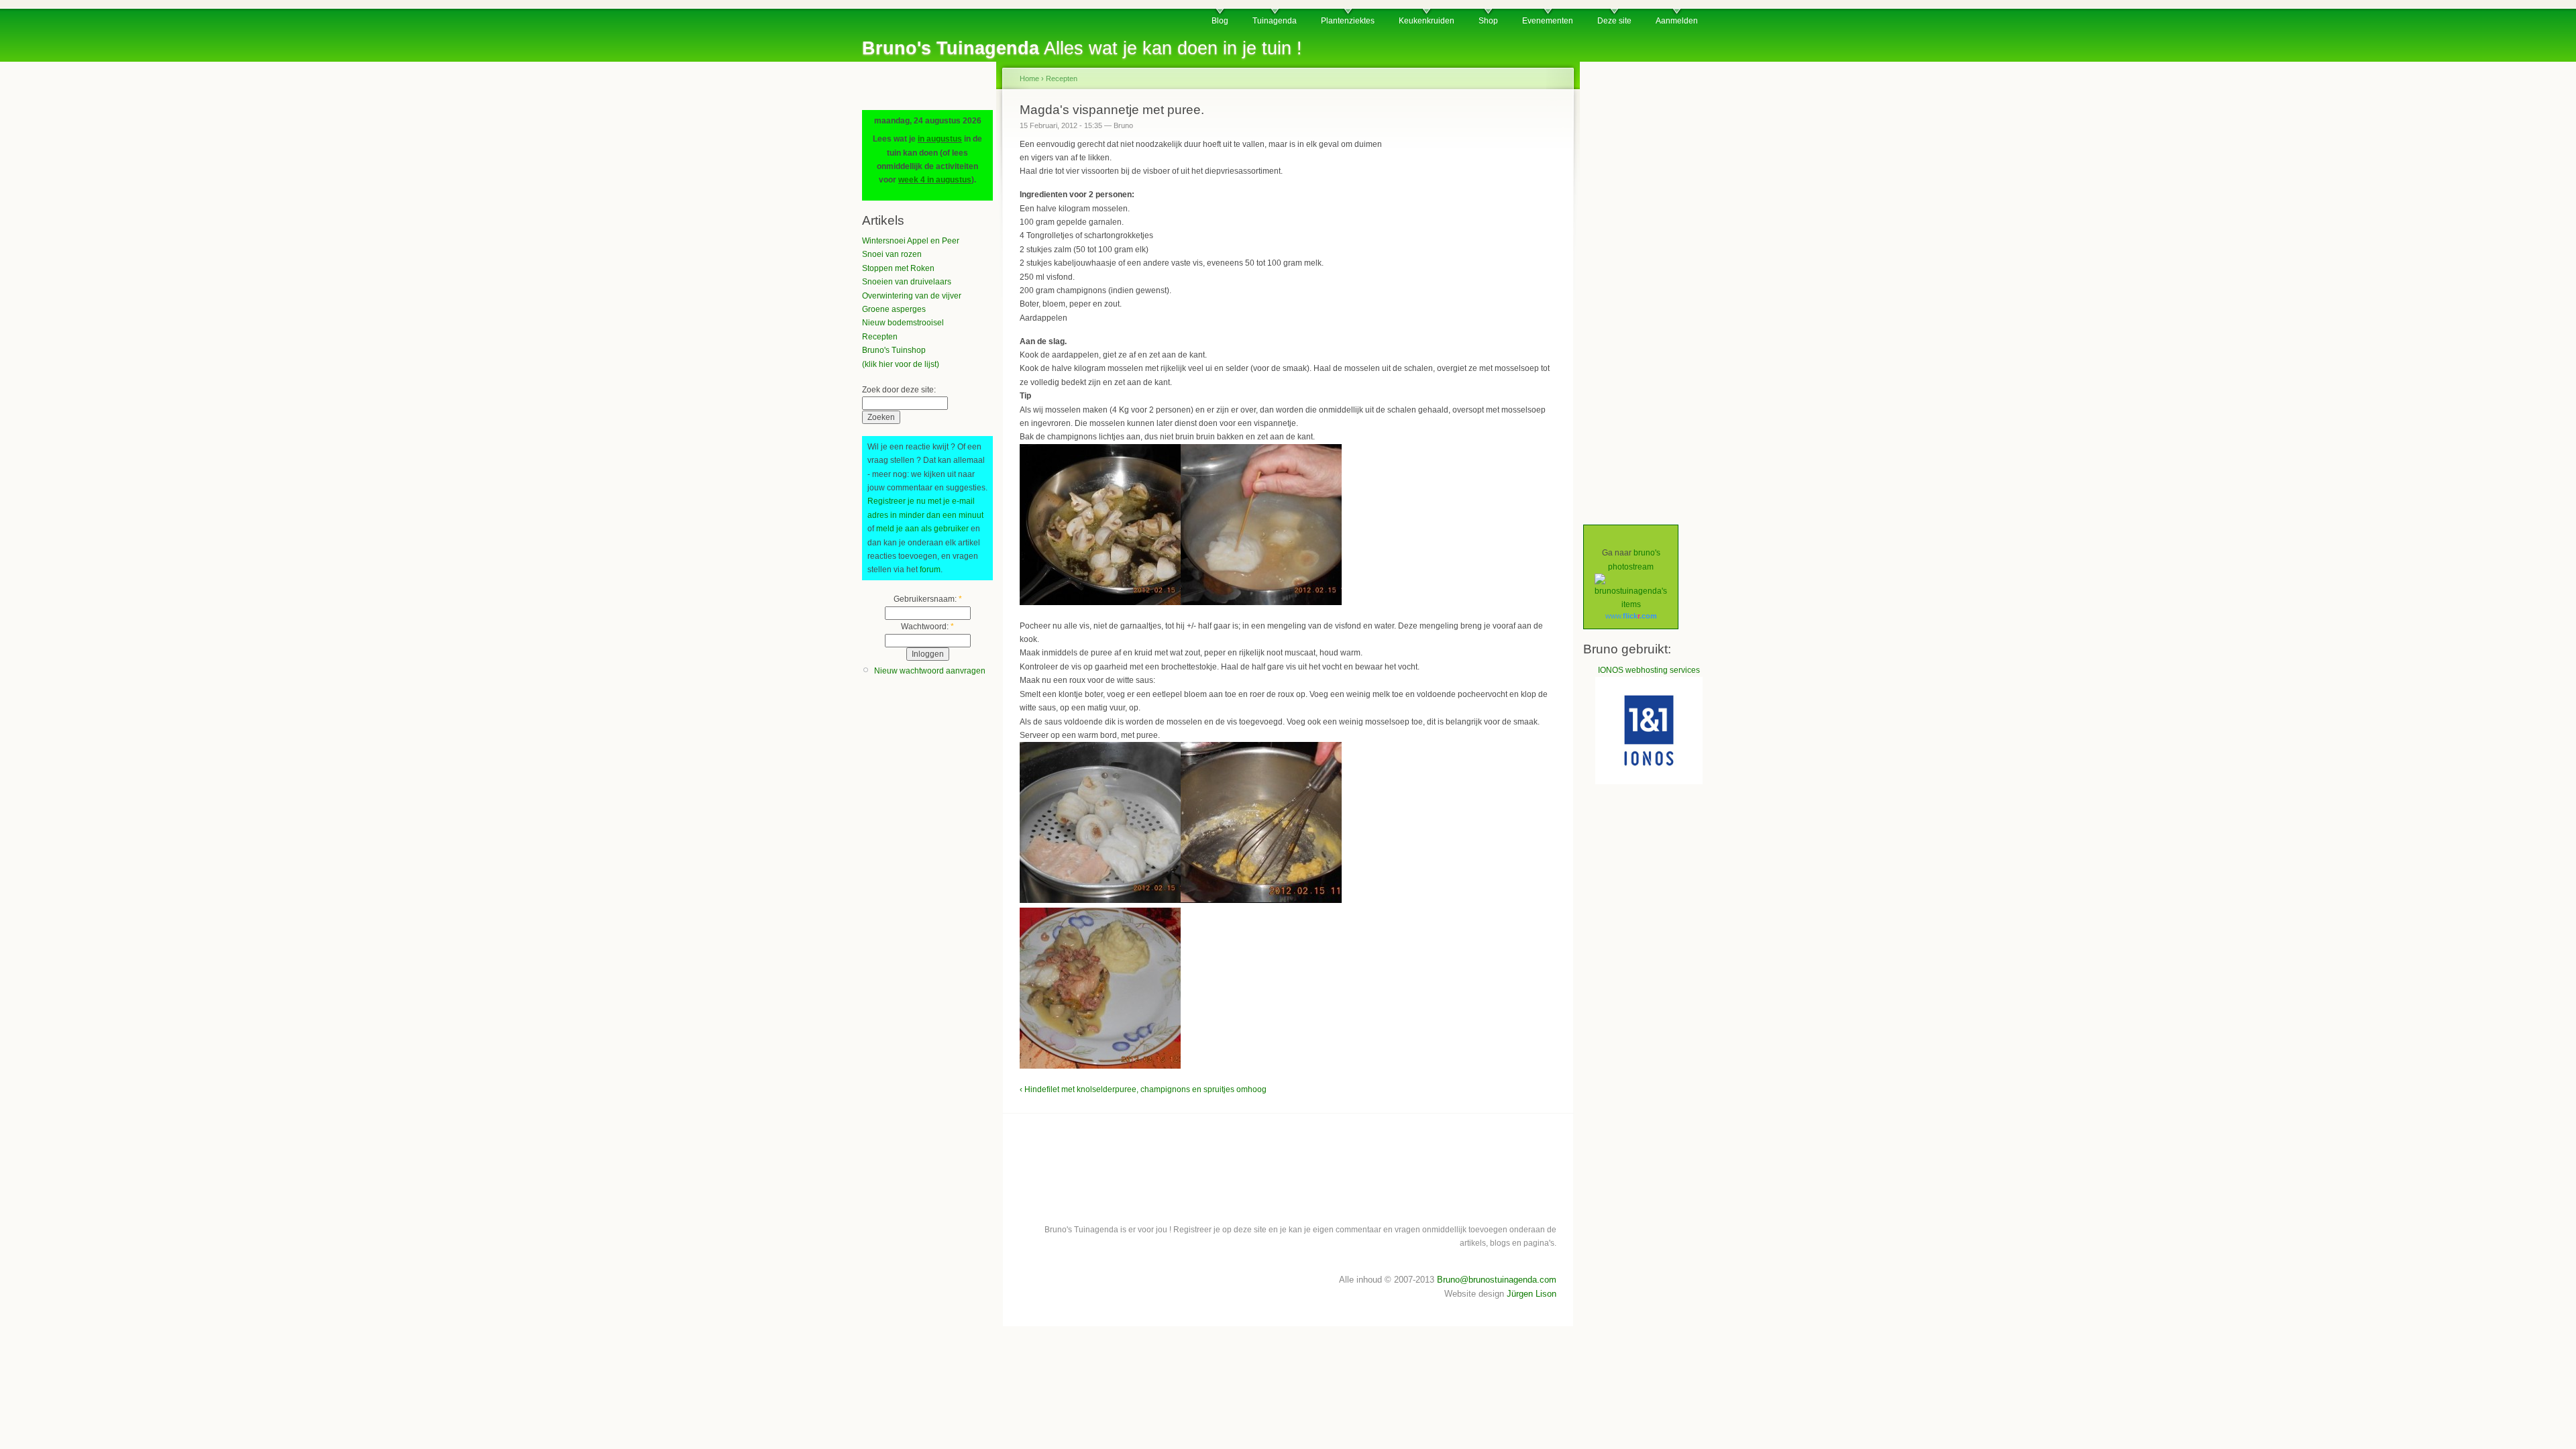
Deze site (1614, 21)
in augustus (940, 139)
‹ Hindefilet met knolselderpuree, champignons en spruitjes (1127, 1089)
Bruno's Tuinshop (894, 350)
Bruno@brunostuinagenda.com (1497, 1280)
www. (1631, 616)
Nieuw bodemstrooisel (903, 323)
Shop (1488, 21)
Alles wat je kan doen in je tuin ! (1082, 48)
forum (930, 570)
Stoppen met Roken (898, 268)
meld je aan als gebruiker (922, 529)
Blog (1220, 21)
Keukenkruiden (1427, 21)
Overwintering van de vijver (912, 296)
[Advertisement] (1472, 221)
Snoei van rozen (892, 254)
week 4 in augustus (935, 180)
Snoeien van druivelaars (907, 282)
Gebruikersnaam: (928, 599)
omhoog (1251, 1089)
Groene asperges (894, 309)
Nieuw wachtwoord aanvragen (930, 671)
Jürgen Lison (1532, 1294)
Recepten (880, 337)
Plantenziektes (1348, 21)
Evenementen (1548, 21)
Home (1029, 78)
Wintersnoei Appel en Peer (911, 241)
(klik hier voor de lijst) (901, 364)
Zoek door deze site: (899, 390)
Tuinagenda (1275, 21)
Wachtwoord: (927, 627)
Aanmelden (1677, 21)
